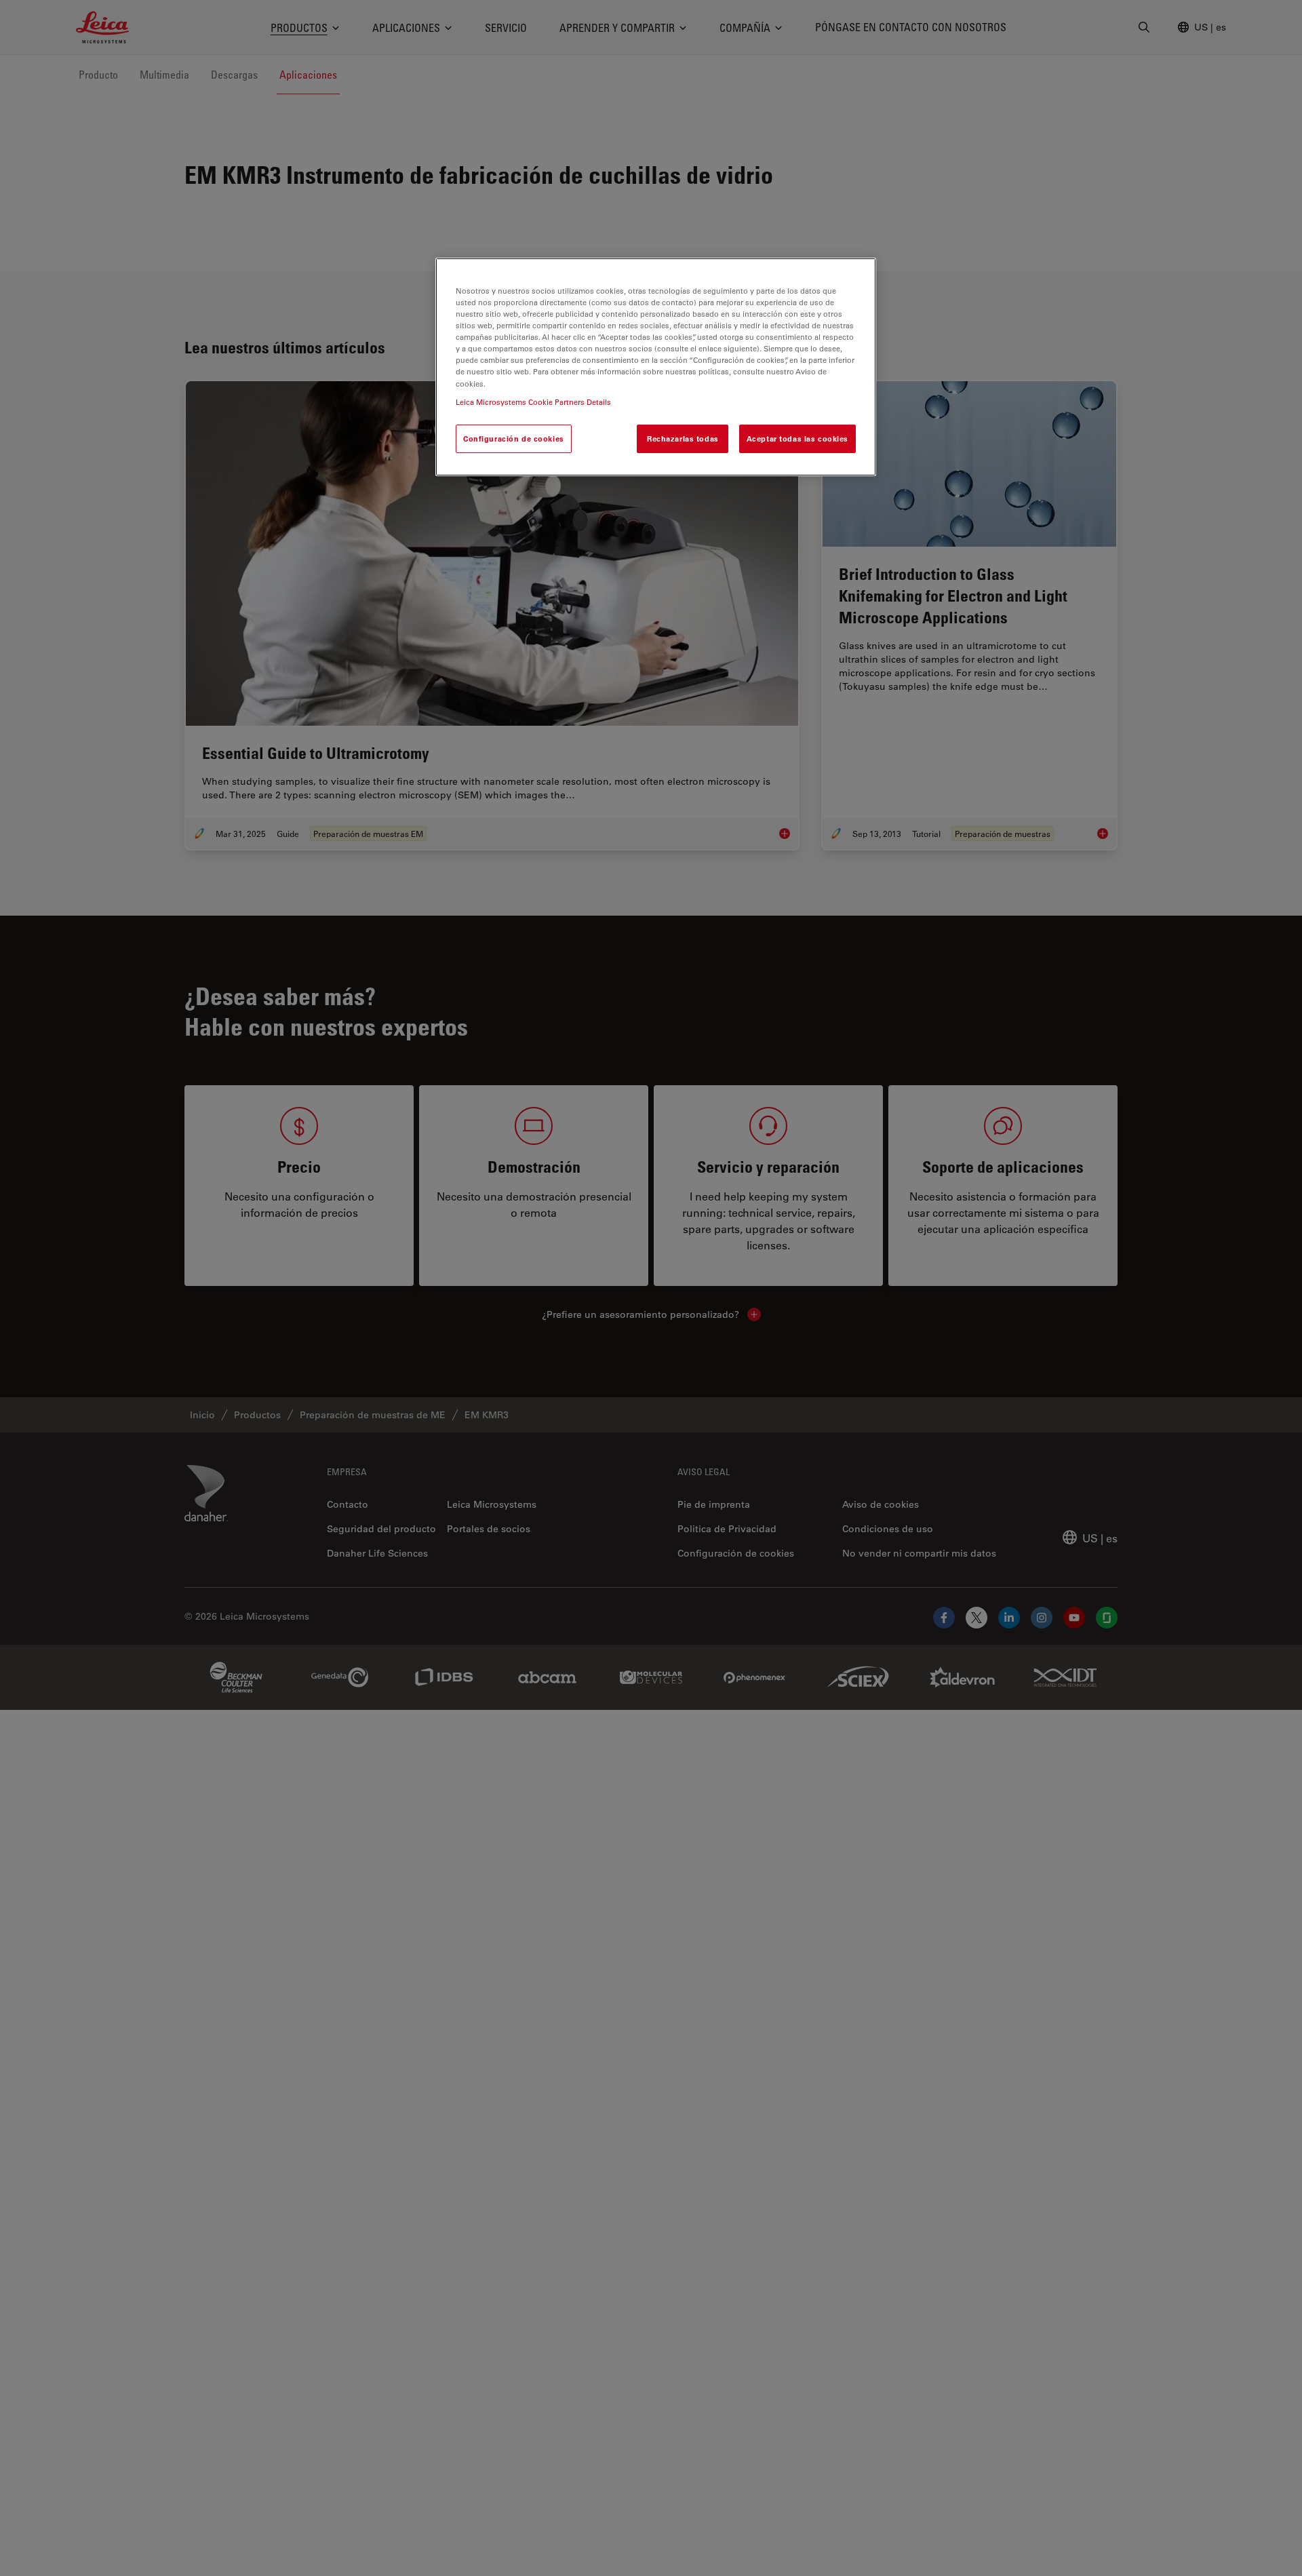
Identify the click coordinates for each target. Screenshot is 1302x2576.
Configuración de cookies (514, 438)
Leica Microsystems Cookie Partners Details (533, 401)
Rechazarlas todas (683, 438)
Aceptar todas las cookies (797, 438)
